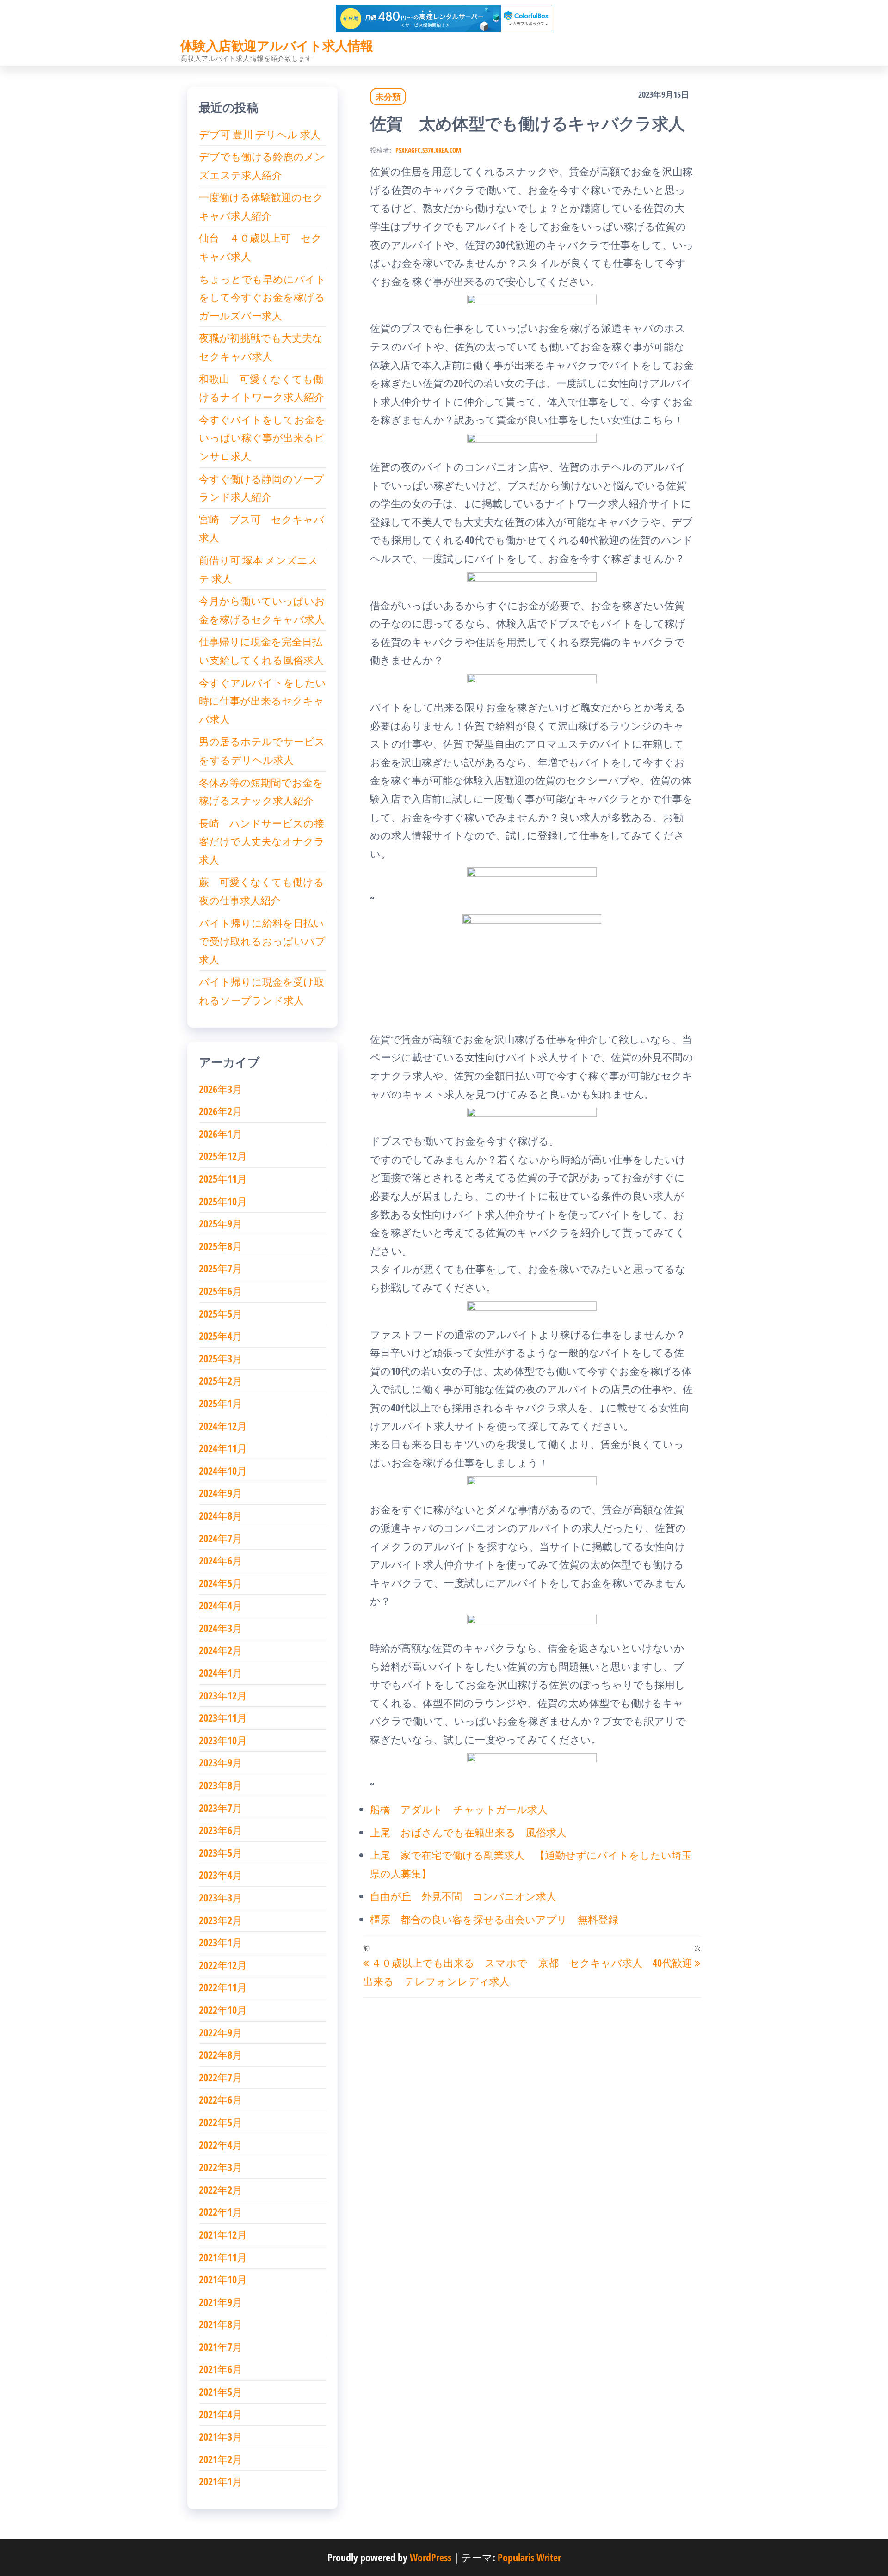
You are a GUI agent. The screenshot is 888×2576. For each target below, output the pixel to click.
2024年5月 (221, 1583)
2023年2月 (221, 1920)
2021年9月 (221, 2302)
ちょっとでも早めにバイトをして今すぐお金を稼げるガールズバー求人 (262, 297)
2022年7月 (221, 2077)
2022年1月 (221, 2212)
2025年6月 (221, 1291)
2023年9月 (221, 1762)
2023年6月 (221, 1830)
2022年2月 (221, 2190)
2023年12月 (223, 1695)
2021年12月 (223, 2234)
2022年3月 (221, 2167)
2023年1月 (221, 1942)
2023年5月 (221, 1852)
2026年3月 (221, 1089)
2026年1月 (221, 1134)
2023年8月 (221, 1785)
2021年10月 (223, 2279)
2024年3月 (221, 1628)
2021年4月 (221, 2414)
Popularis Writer (529, 2557)
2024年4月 (221, 1605)
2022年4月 (221, 2145)
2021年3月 (221, 2436)
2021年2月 (221, 2459)
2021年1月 (221, 2481)
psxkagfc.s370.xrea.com (428, 150)
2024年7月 (221, 1538)
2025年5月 (221, 1313)
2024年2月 (221, 1650)
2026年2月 (221, 1111)
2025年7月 (221, 1268)
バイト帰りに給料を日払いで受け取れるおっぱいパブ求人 (262, 941)
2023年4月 (221, 1875)
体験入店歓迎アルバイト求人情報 (277, 45)
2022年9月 (221, 2032)
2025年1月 (221, 1403)
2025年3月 (221, 1358)
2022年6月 (221, 2099)
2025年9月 (221, 1223)
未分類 (388, 97)
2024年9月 (221, 1493)
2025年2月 (221, 1380)
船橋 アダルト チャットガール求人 (459, 1809)
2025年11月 (223, 1178)
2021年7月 (221, 2347)
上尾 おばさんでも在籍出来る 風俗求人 (468, 1832)
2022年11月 (223, 1987)
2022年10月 (223, 2010)
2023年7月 (221, 1808)
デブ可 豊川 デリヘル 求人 (260, 134)
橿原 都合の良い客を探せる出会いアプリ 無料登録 (494, 1919)
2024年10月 (223, 1471)
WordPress (431, 2557)
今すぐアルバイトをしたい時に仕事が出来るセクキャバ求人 (262, 701)
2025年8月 (221, 1246)
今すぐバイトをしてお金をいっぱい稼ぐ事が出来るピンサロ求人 (262, 438)
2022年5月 (221, 2122)
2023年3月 (221, 1897)
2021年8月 (221, 2324)
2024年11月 (223, 1448)
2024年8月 (221, 1515)
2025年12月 (223, 1156)
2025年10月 (223, 1201)
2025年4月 (221, 1336)
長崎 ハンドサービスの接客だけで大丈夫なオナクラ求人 (262, 841)
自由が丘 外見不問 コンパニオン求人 (463, 1896)
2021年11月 (223, 2257)
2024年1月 (221, 1673)
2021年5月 (221, 2392)
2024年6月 (221, 1560)
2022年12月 (223, 1965)
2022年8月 (221, 2055)
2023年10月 (223, 1740)
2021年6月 (221, 2369)
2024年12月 (223, 1426)
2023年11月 (223, 1717)
